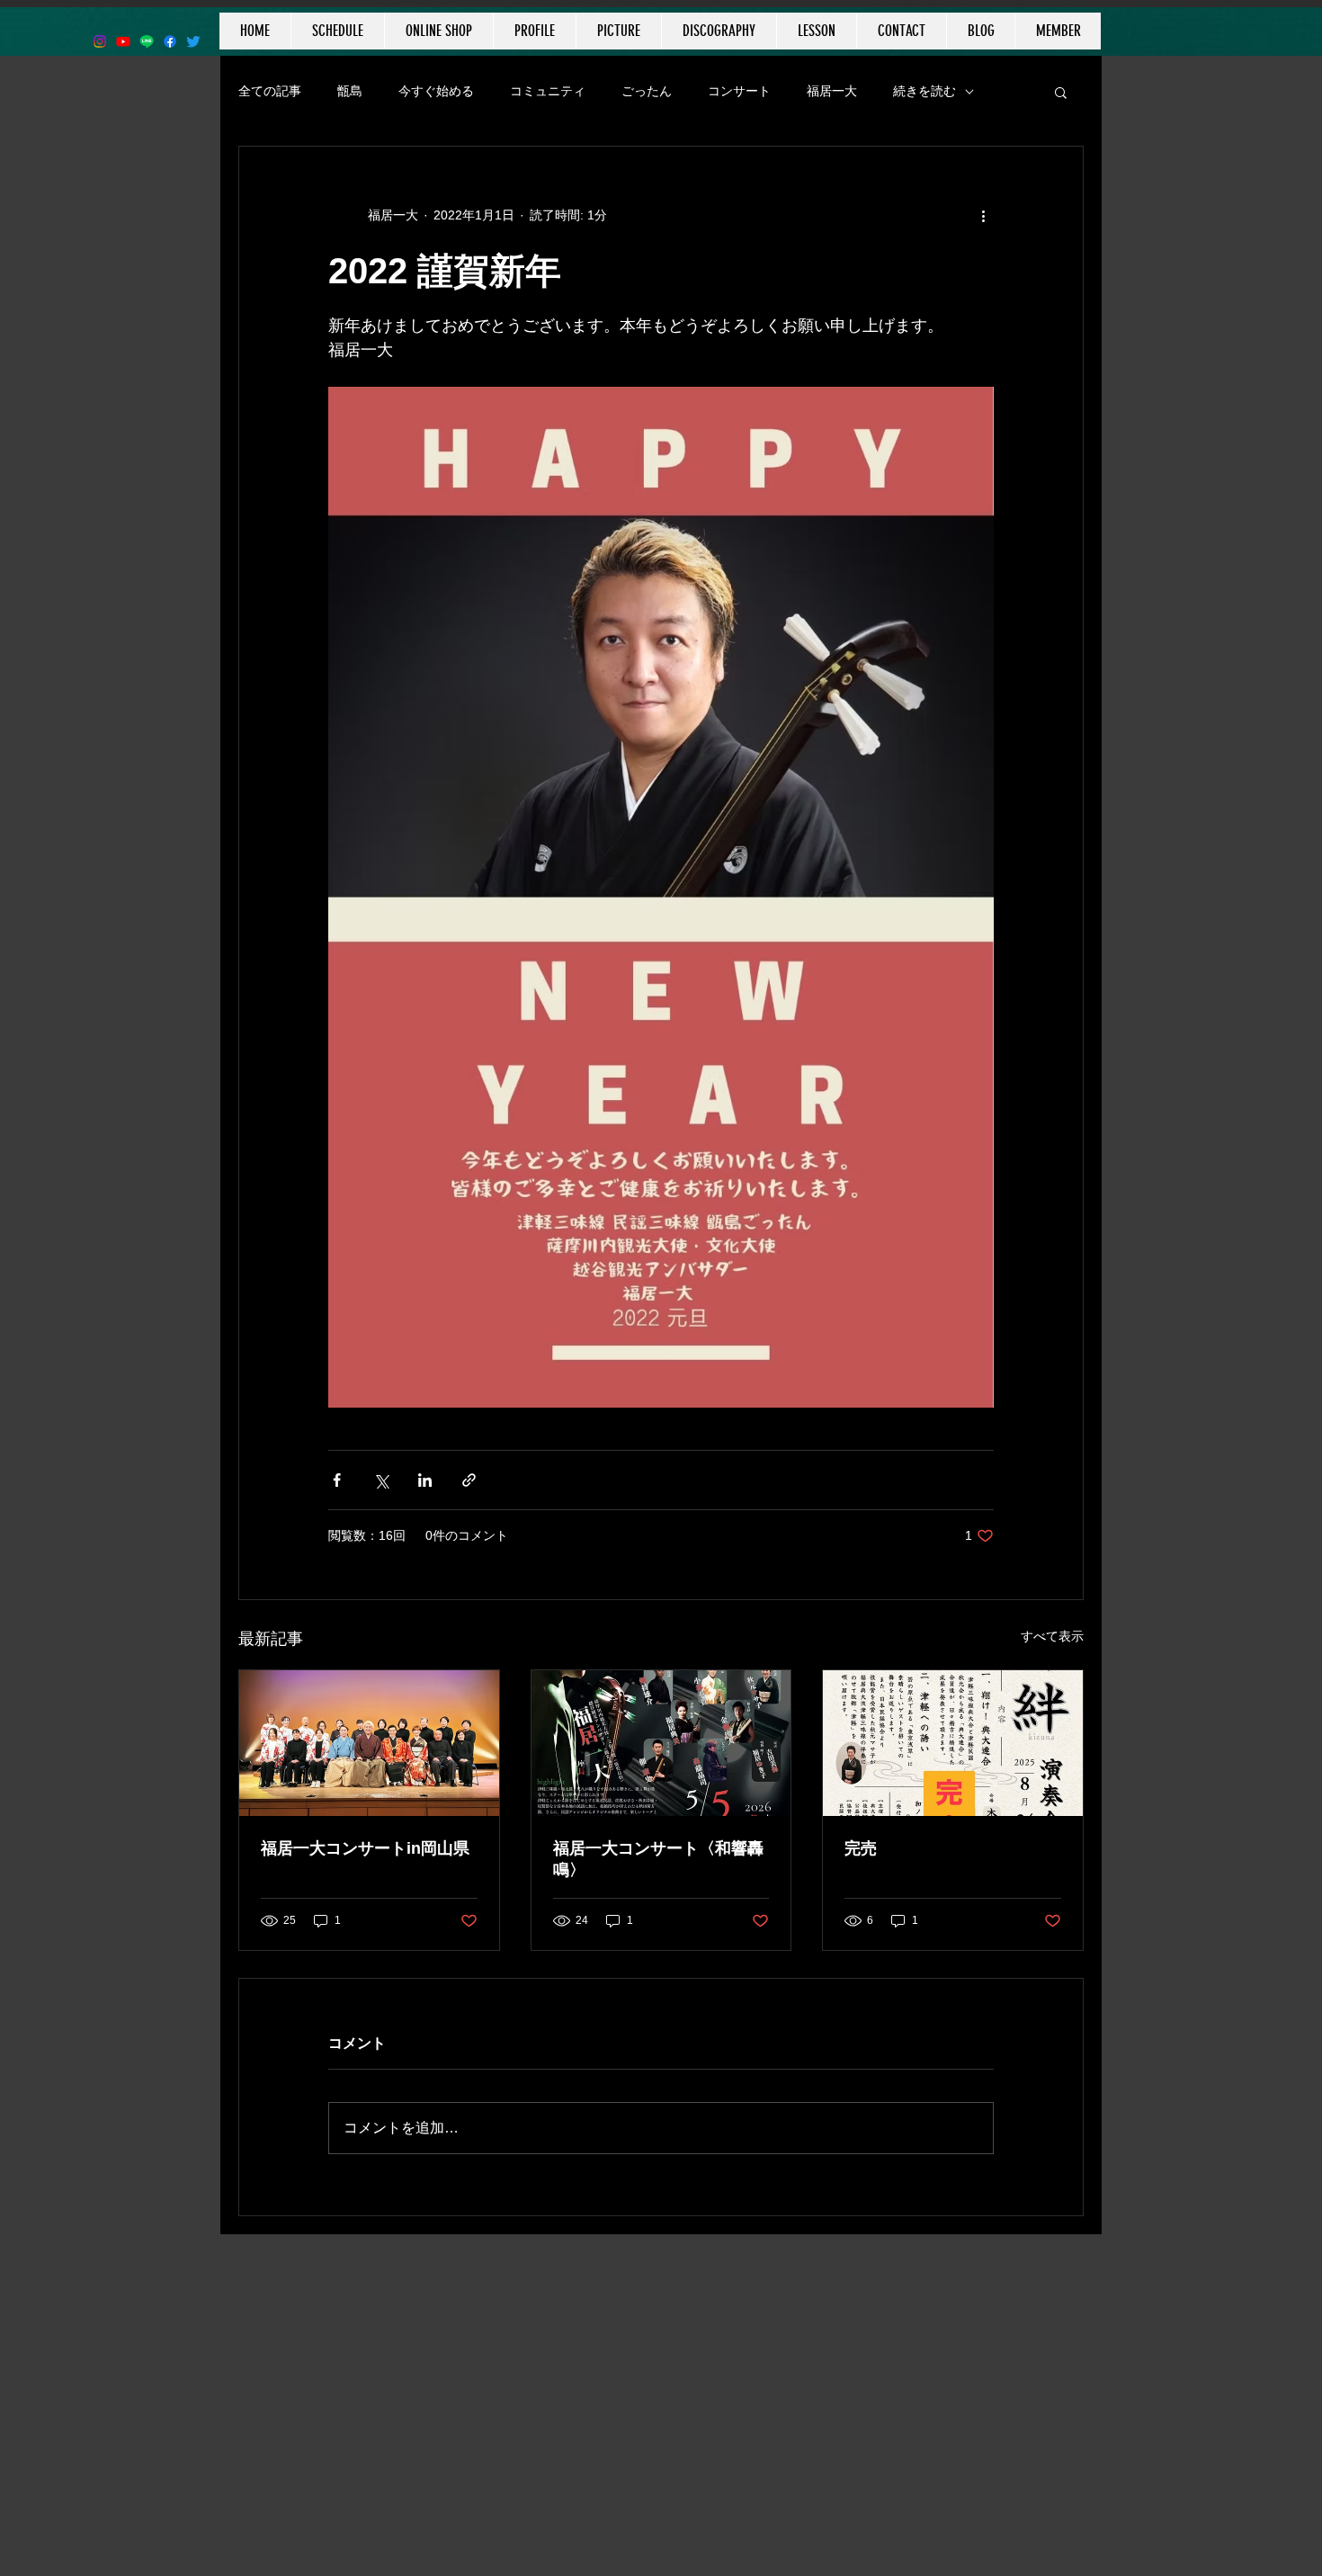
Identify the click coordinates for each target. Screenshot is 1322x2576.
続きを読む (925, 91)
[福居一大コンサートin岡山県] (369, 1743)
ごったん (647, 91)
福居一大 (832, 91)
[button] (1061, 92)
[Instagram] (100, 41)
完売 (861, 1848)
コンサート (739, 91)
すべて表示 (1052, 1636)
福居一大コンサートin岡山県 (365, 1848)
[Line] (147, 41)
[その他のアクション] (983, 215)
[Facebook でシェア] (337, 1480)
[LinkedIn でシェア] (425, 1480)
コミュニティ (548, 91)
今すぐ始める (436, 91)
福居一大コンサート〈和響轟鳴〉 (658, 1859)
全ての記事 (270, 91)
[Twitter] (193, 41)
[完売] (953, 1743)
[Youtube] (123, 41)
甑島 (350, 91)
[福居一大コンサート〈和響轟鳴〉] (661, 1743)
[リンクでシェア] (469, 1480)
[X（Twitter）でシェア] (381, 1480)
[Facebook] (170, 41)
